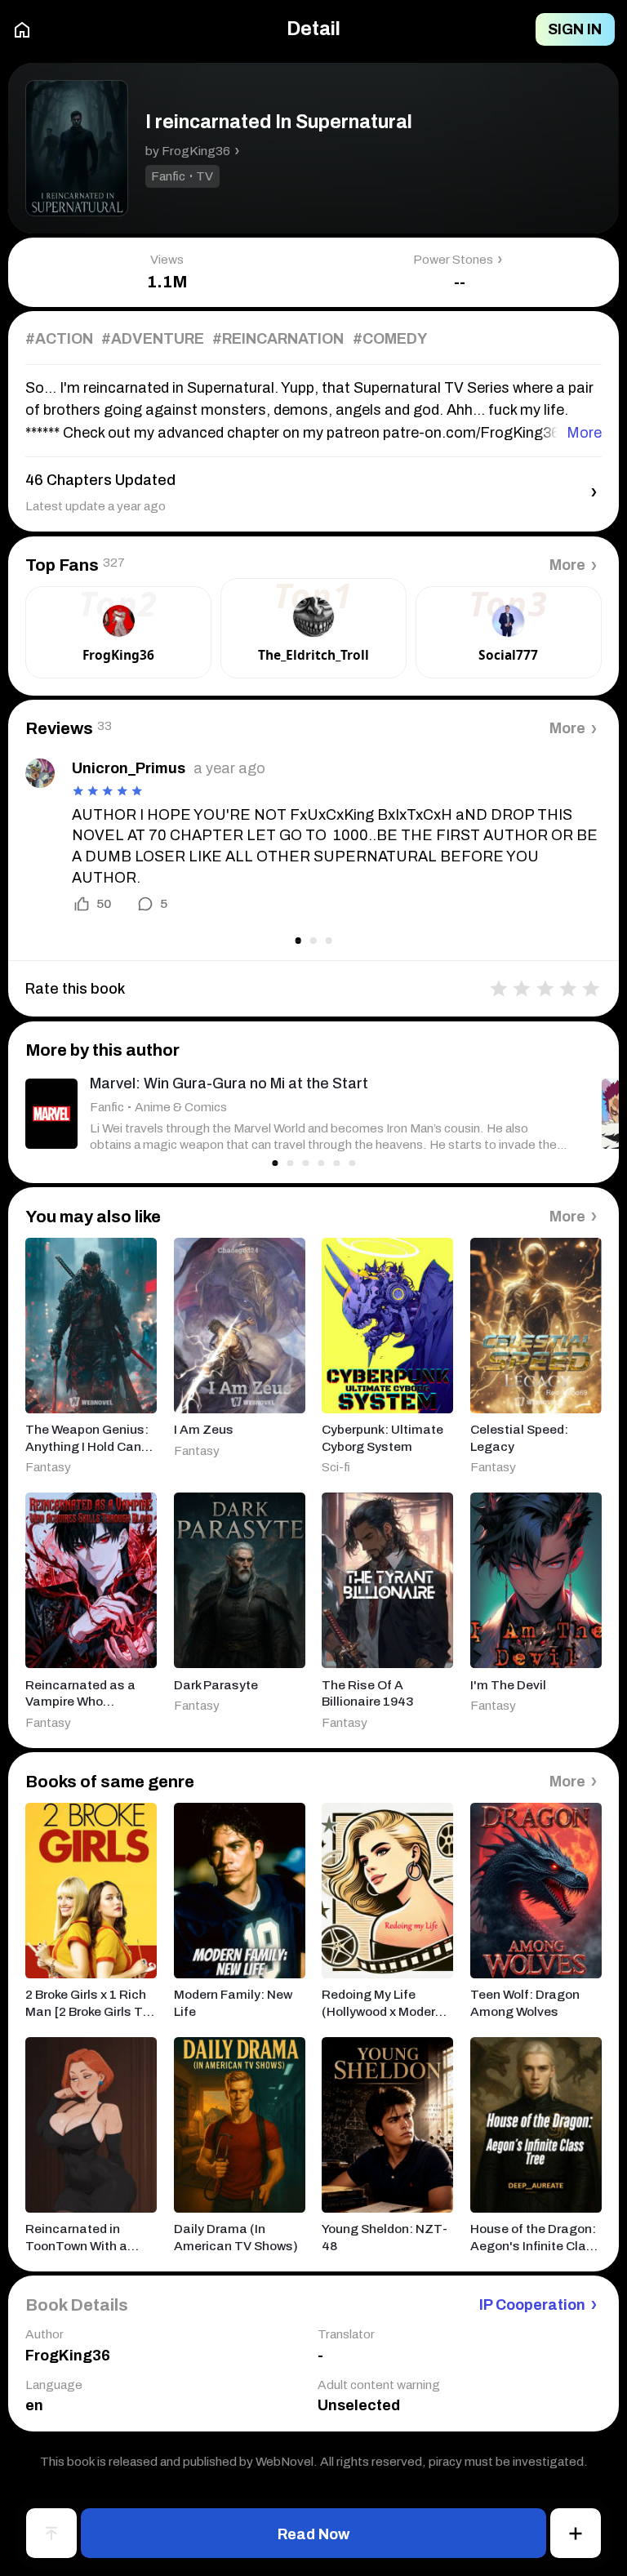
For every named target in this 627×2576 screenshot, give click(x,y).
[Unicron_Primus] (40, 773)
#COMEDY (390, 339)
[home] (22, 30)
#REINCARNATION (278, 339)
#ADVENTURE (153, 339)
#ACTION (59, 339)
